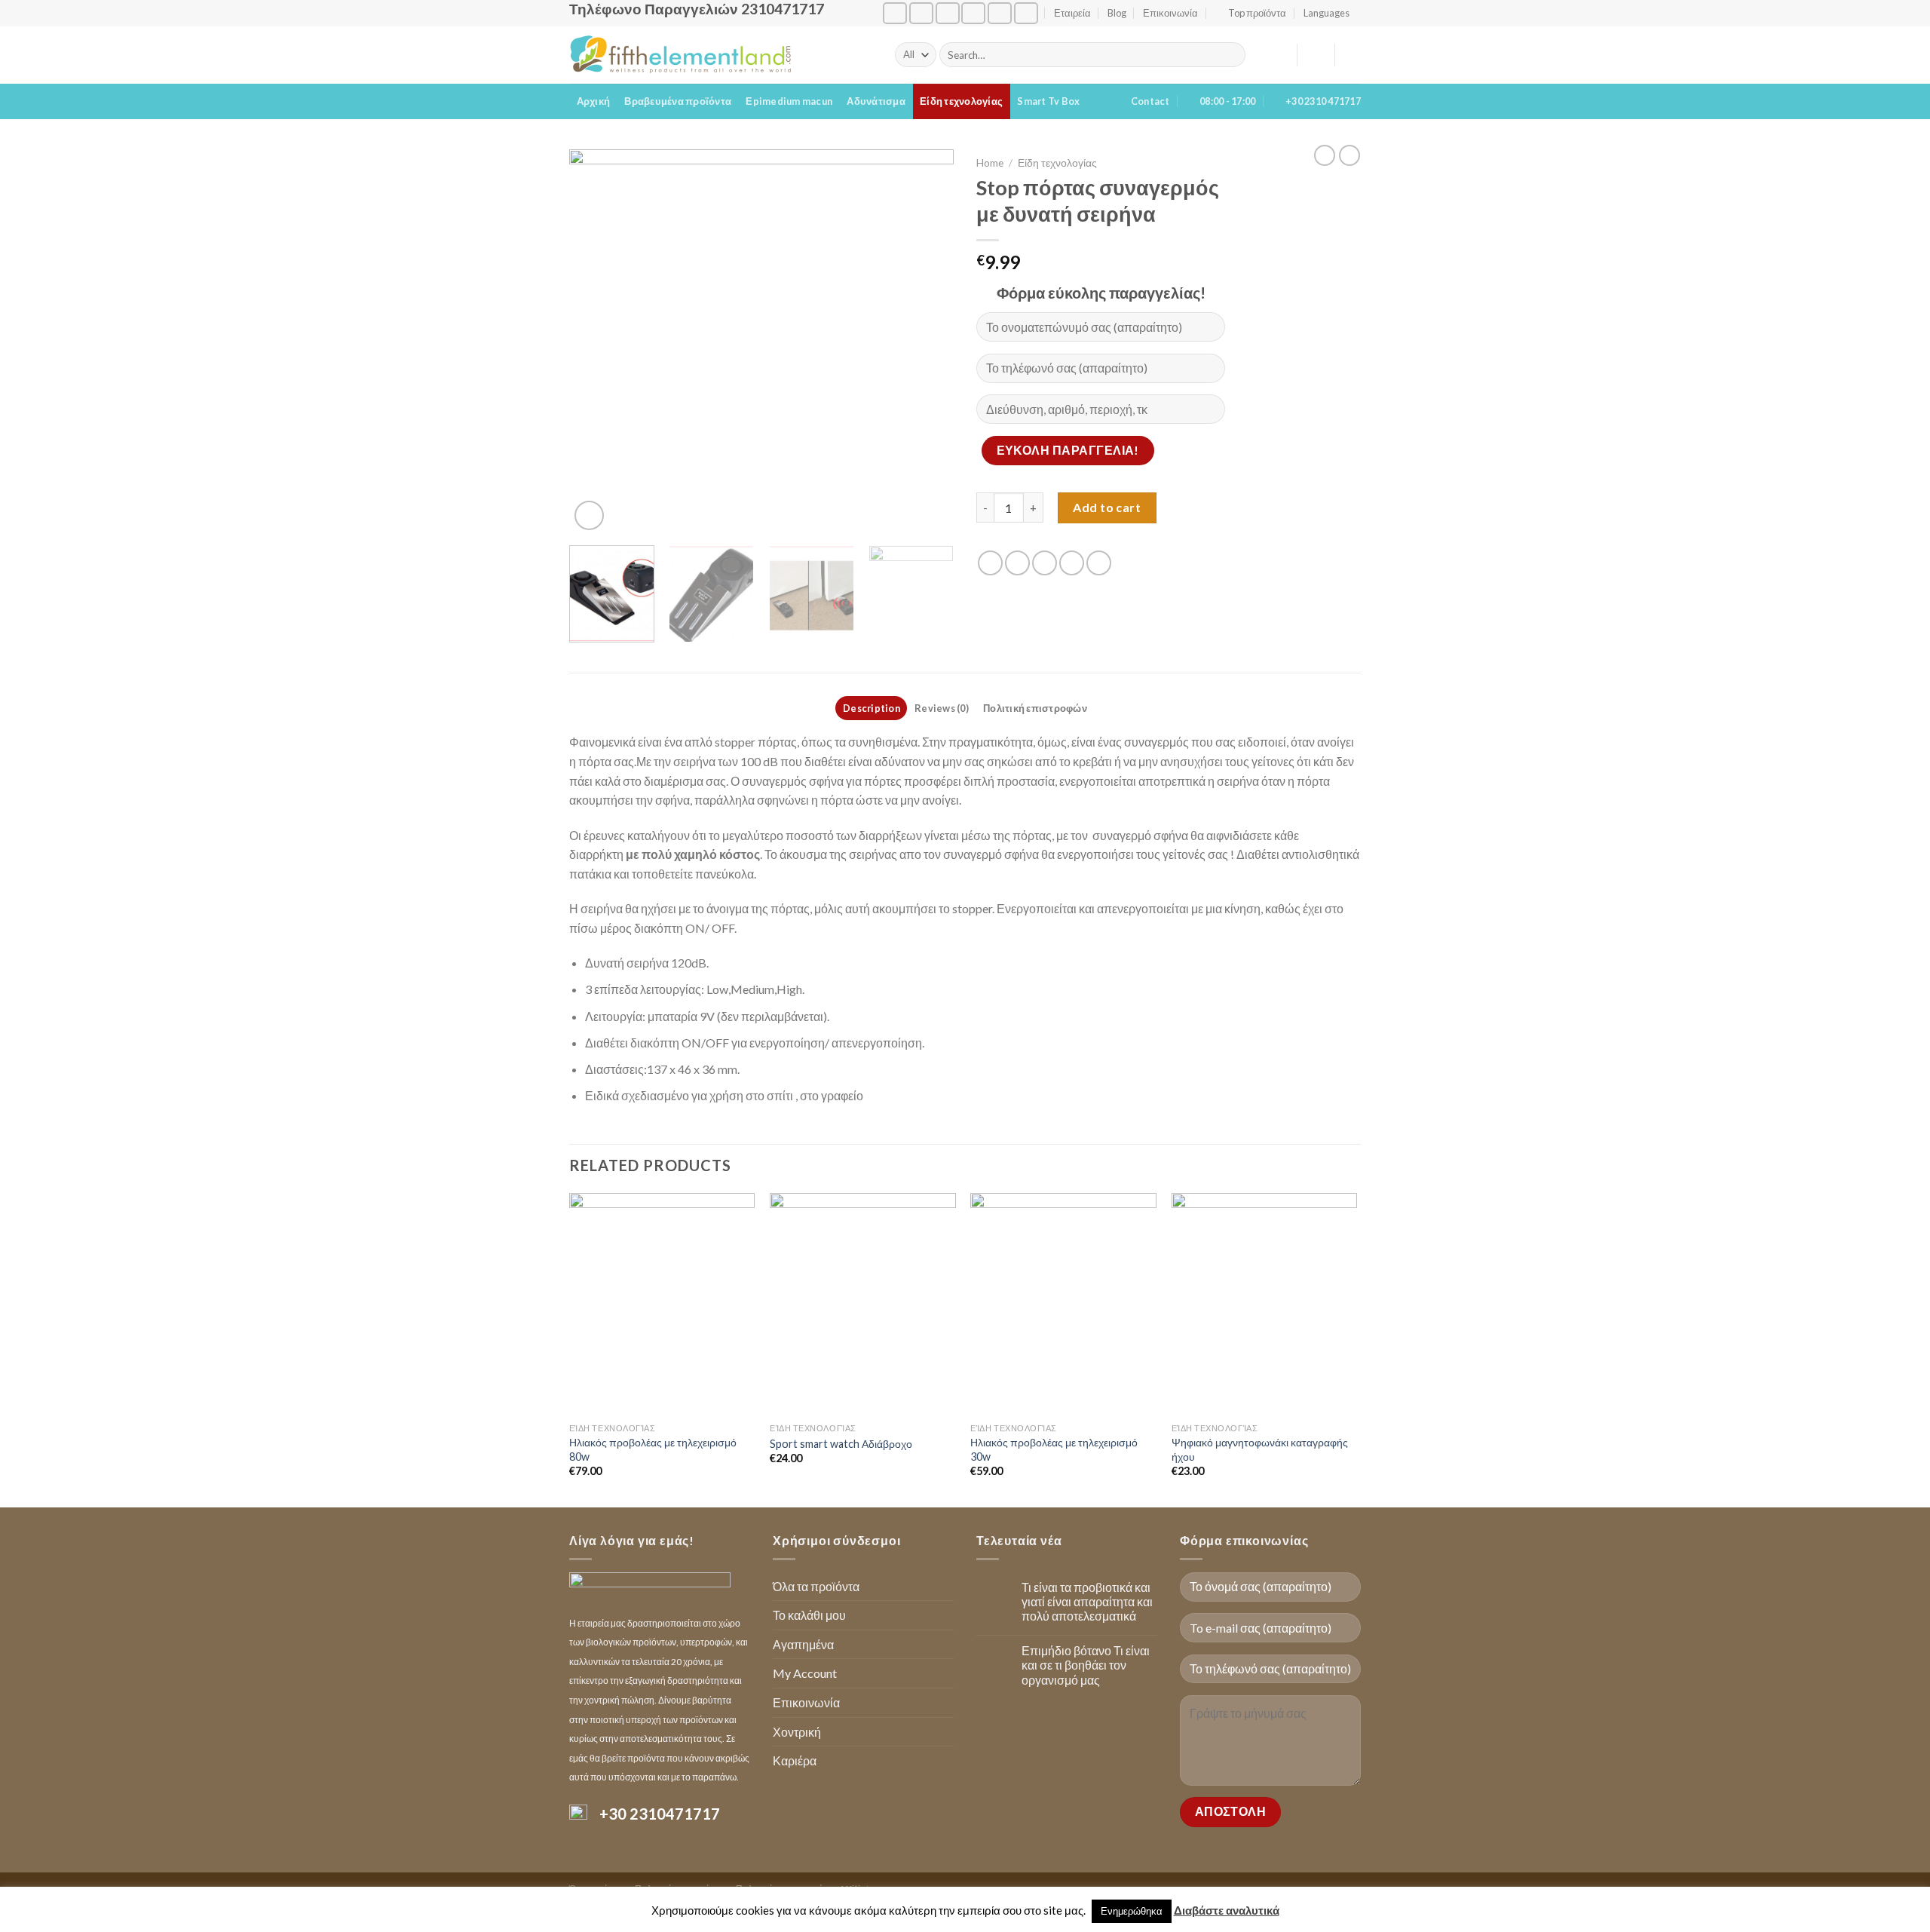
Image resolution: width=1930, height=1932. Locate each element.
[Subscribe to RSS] (1000, 13)
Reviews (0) (942, 708)
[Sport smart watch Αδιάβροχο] (863, 1305)
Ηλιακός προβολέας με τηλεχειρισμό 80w (653, 1449)
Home (990, 163)
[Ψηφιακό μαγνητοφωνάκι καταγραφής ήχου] (1265, 1305)
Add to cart (1107, 507)
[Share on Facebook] (990, 563)
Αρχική (594, 101)
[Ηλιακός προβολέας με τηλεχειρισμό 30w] (1063, 1305)
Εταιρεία (1072, 13)
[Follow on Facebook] (895, 13)
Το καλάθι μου (809, 1615)
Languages (1326, 13)
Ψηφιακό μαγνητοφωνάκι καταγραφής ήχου (1260, 1449)
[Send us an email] (948, 13)
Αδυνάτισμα (876, 101)
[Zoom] (589, 515)
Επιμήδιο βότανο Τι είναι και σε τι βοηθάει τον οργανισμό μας (1086, 1665)
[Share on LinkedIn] (1099, 563)
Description (872, 708)
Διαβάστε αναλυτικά (1227, 1910)
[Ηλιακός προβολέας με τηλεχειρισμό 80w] (662, 1305)
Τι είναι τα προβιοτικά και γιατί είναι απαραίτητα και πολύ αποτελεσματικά (1087, 1601)
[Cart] (1353, 55)
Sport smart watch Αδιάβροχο (841, 1444)
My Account (805, 1673)
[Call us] (973, 13)
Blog (1117, 13)
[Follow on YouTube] (1026, 13)
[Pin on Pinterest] (1072, 563)
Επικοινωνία (1170, 13)
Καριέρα (795, 1760)
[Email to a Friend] (1045, 563)
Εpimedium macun (789, 101)
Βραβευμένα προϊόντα (678, 101)
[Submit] (1232, 55)
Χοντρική (797, 1732)
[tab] (871, 708)
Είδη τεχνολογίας (961, 101)
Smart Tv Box (1048, 101)
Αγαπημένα (803, 1644)
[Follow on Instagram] (921, 13)
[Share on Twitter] (1017, 563)
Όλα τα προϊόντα (816, 1586)
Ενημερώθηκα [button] (1132, 1911)
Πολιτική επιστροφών (1035, 708)
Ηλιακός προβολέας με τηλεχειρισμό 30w (1054, 1449)
